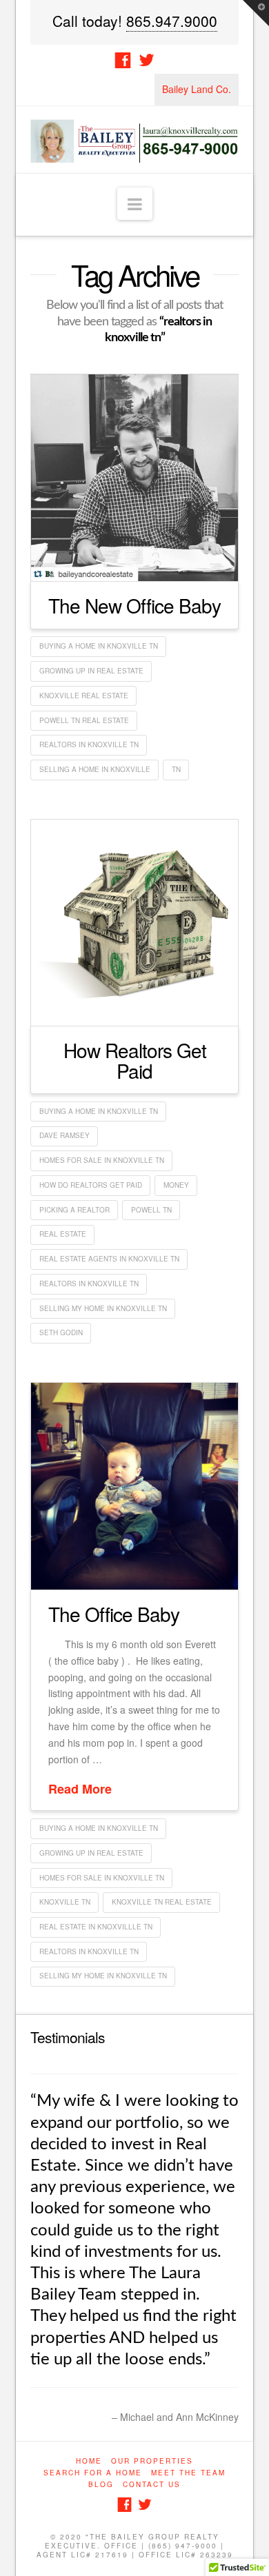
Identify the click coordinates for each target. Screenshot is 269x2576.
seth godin (61, 1332)
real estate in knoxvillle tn (96, 1927)
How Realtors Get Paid (135, 1060)
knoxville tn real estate (162, 1902)
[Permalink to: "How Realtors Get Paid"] (134, 923)
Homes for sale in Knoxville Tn (102, 1160)
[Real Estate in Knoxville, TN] (134, 140)
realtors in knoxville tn (89, 744)
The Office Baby (114, 1614)
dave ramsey (64, 1135)
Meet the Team (188, 2537)
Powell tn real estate (84, 720)
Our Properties (152, 2526)
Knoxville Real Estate (84, 696)
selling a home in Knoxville (95, 769)
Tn (176, 769)
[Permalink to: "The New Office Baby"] (134, 478)
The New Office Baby (134, 605)
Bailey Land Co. (197, 89)
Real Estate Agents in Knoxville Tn (109, 1259)
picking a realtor (74, 1210)
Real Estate (63, 1234)
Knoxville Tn (65, 1902)
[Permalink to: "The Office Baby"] (134, 1486)
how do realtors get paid (91, 1185)
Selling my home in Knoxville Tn (103, 1308)
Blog (101, 2549)
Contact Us (152, 2549)
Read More (80, 1789)
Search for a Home (93, 2537)
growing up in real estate (91, 671)
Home (89, 2526)
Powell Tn (151, 1210)
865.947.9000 (172, 21)
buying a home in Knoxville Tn (99, 646)
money (176, 1185)
